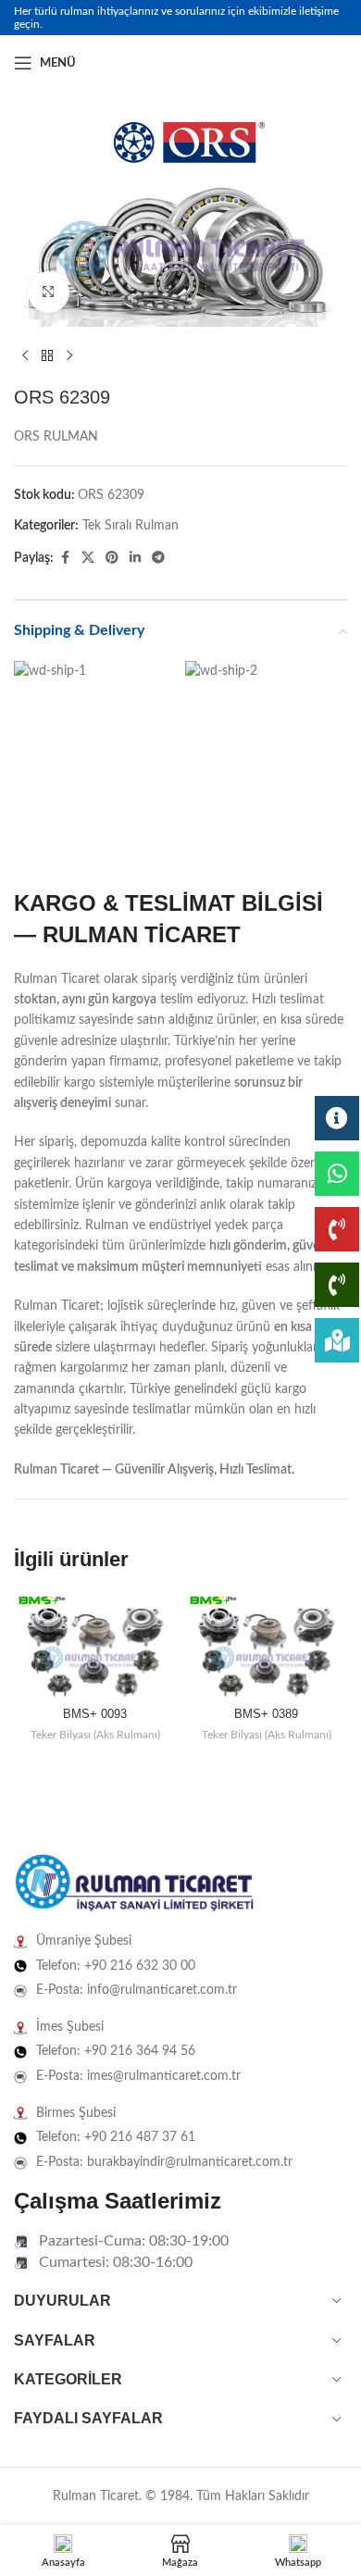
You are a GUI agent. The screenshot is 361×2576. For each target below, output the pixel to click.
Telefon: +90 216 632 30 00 (116, 1966)
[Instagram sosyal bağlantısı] (314, 63)
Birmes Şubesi (76, 2113)
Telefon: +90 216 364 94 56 (116, 2051)
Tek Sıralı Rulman (131, 526)
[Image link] (134, 1884)
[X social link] (88, 558)
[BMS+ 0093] (95, 1646)
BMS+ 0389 (266, 1714)
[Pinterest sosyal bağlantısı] (112, 558)
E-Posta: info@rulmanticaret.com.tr (137, 1990)
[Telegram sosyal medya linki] (158, 558)
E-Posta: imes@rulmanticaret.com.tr (138, 2076)
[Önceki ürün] (25, 356)
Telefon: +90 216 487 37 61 (116, 2137)
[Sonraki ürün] (69, 356)
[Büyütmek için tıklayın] (49, 292)
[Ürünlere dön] (47, 356)
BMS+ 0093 (95, 1714)
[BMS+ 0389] (266, 1646)
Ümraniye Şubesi (84, 1941)
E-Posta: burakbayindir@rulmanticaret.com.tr (164, 2162)
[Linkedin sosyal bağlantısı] (336, 63)
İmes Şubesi (70, 2027)
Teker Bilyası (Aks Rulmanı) (95, 1735)
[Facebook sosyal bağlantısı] (292, 63)
